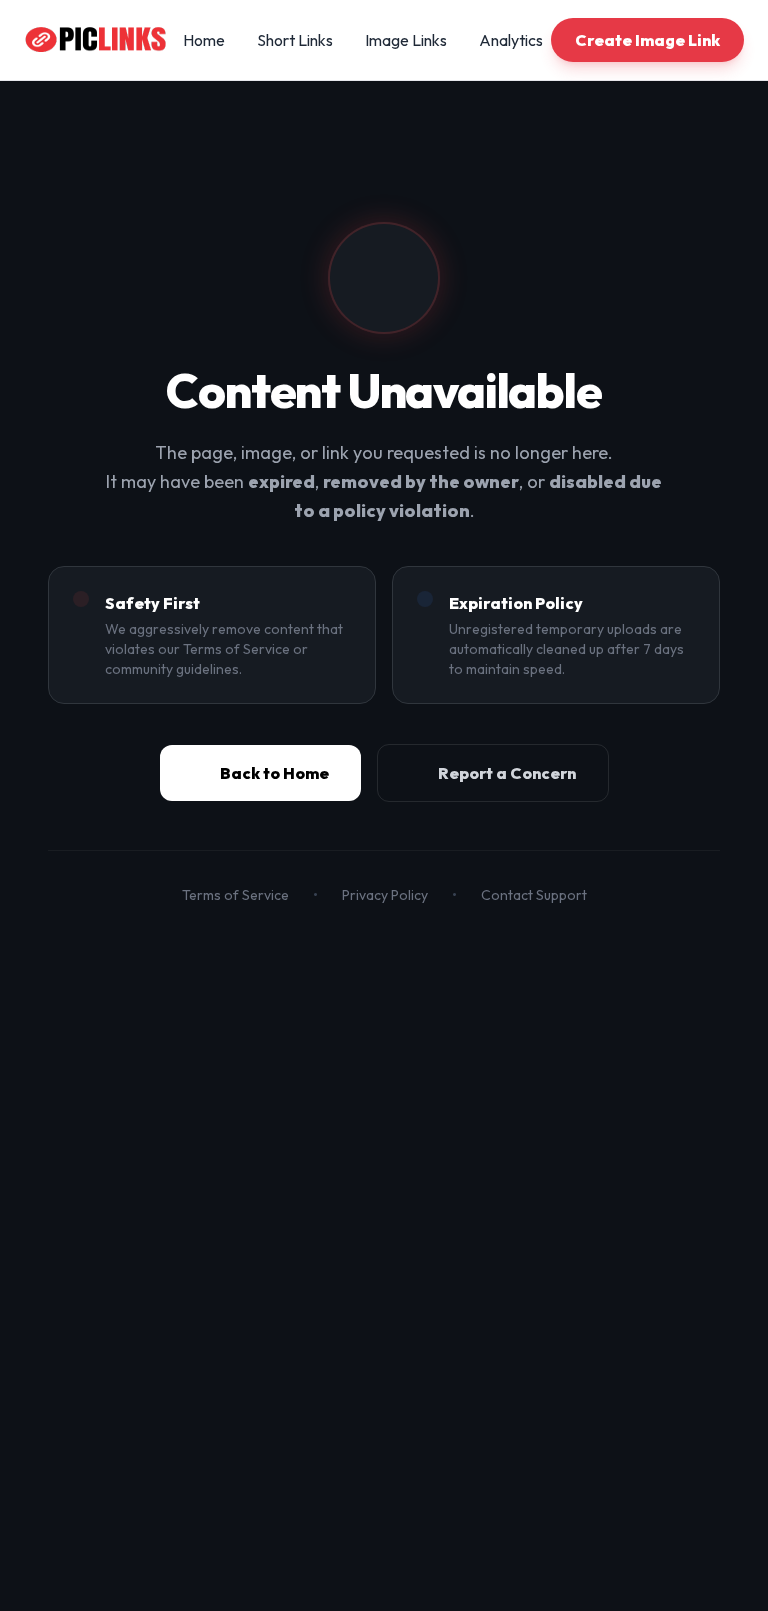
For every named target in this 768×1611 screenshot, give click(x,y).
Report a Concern (507, 773)
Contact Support (534, 895)
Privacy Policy (385, 895)
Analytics (511, 40)
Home (204, 40)
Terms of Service (235, 895)
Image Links (406, 40)
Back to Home (274, 773)
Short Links (295, 40)
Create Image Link (647, 40)
